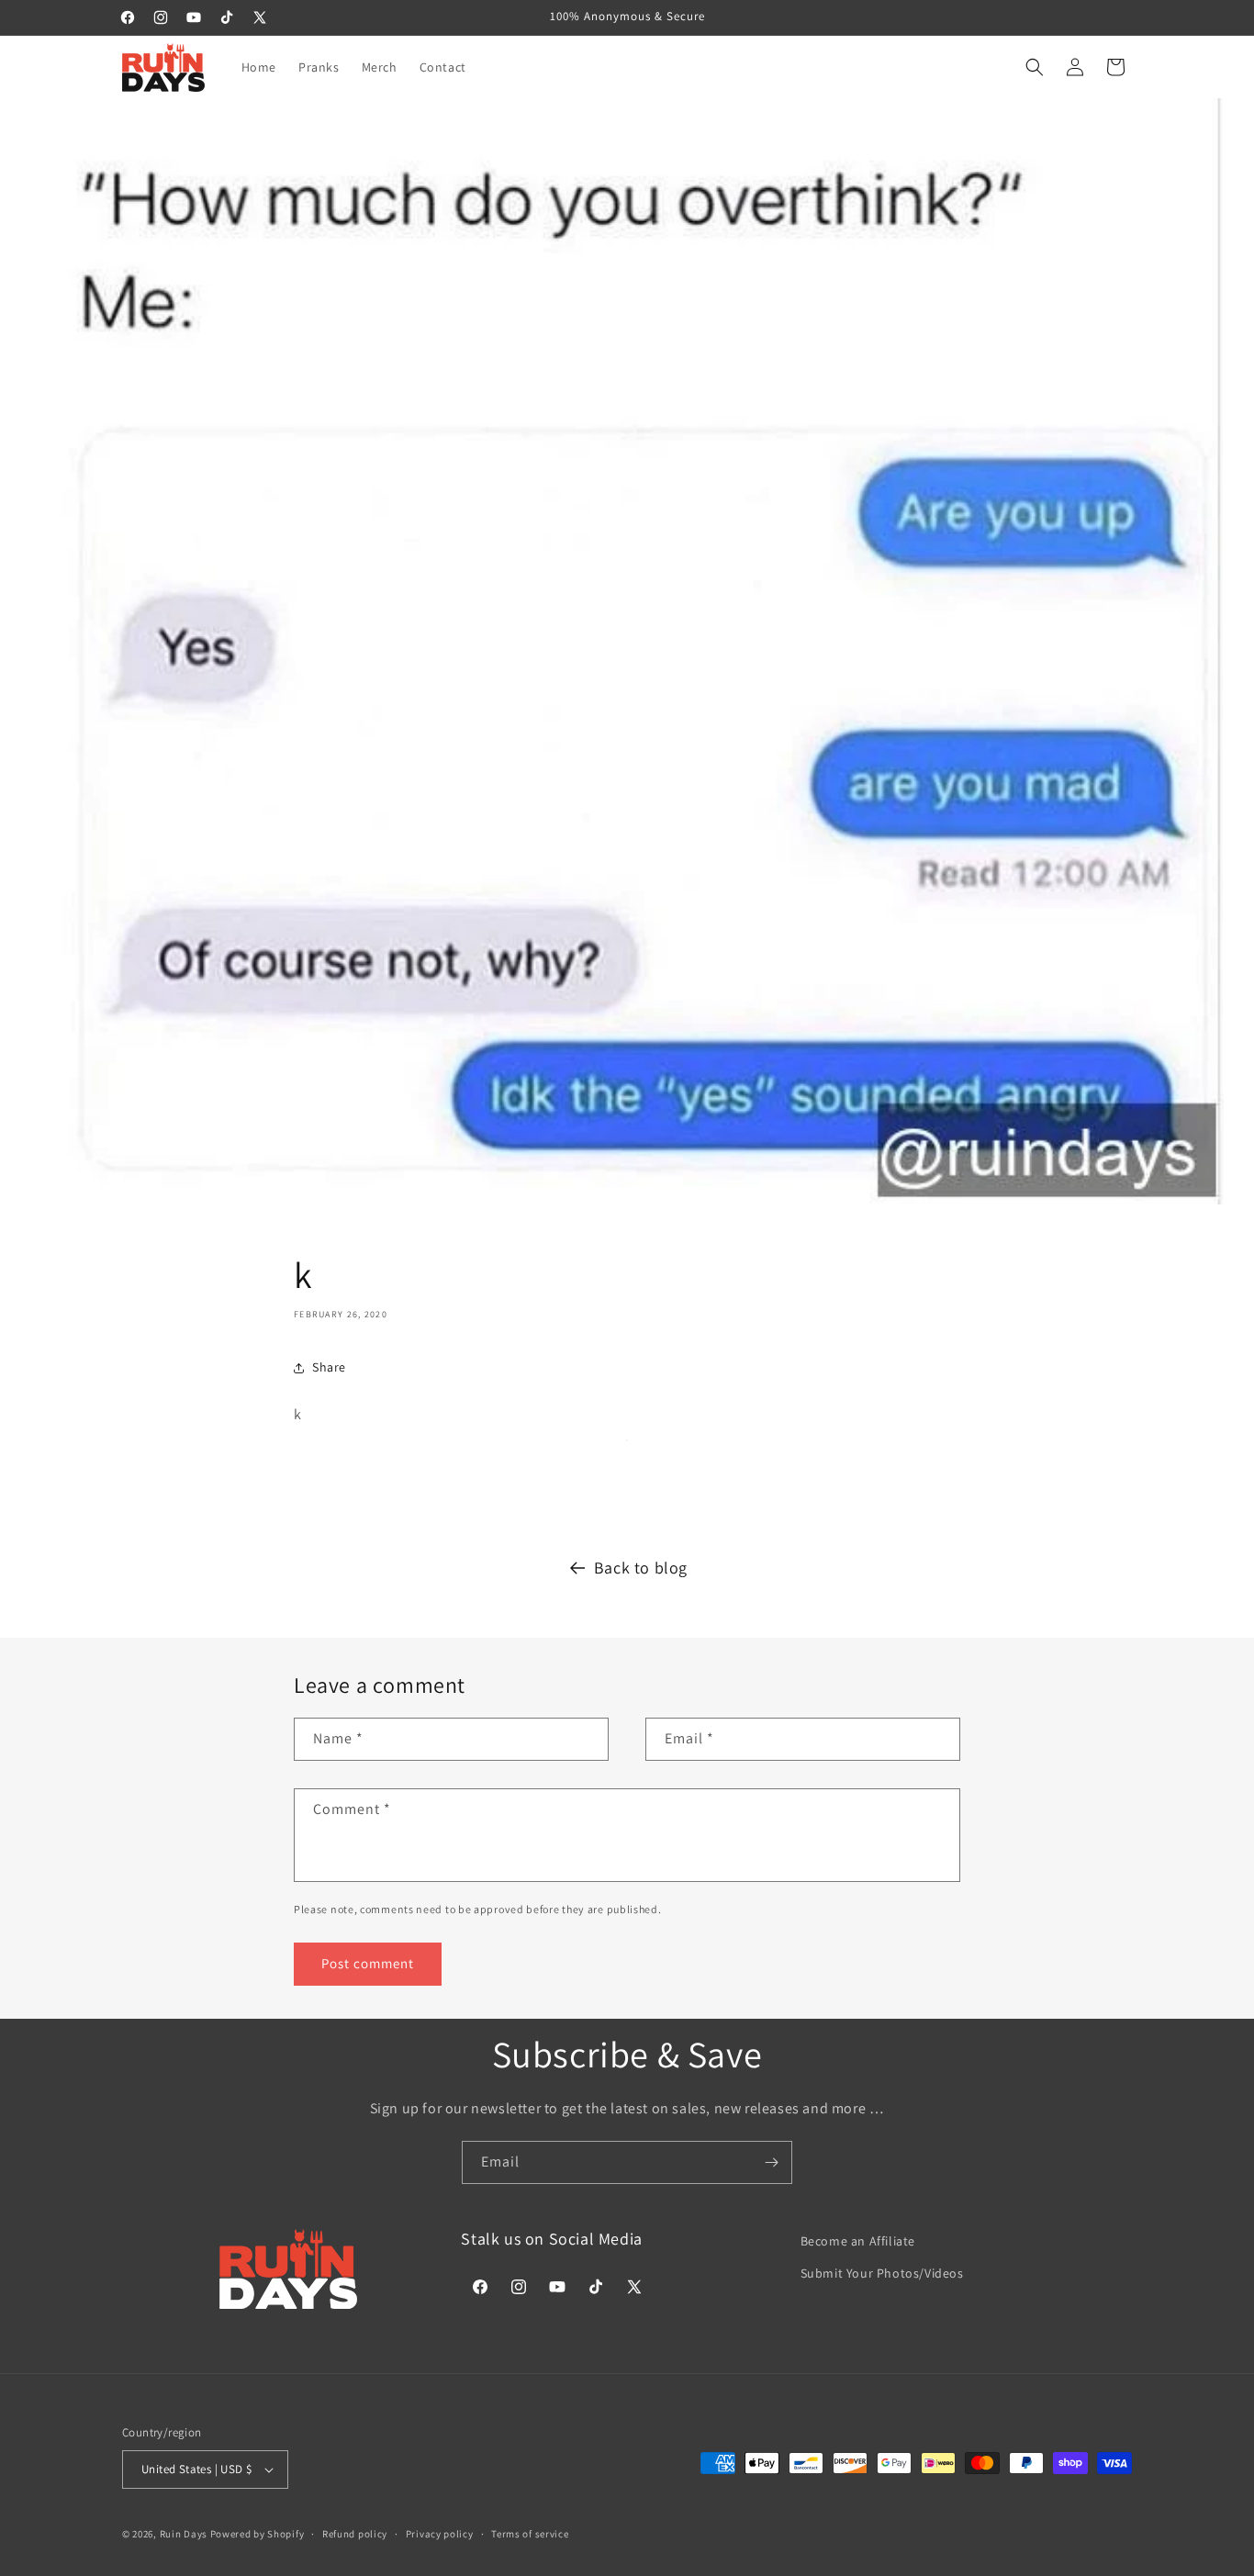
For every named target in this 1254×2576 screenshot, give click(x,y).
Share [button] (329, 1367)
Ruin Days (184, 2534)
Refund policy (355, 2534)
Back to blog (641, 1568)
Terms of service (530, 2534)
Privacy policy (440, 2534)
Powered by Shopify (258, 2534)
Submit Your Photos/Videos (882, 2273)
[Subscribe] (771, 2162)
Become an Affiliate (858, 2241)
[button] (1035, 67)
